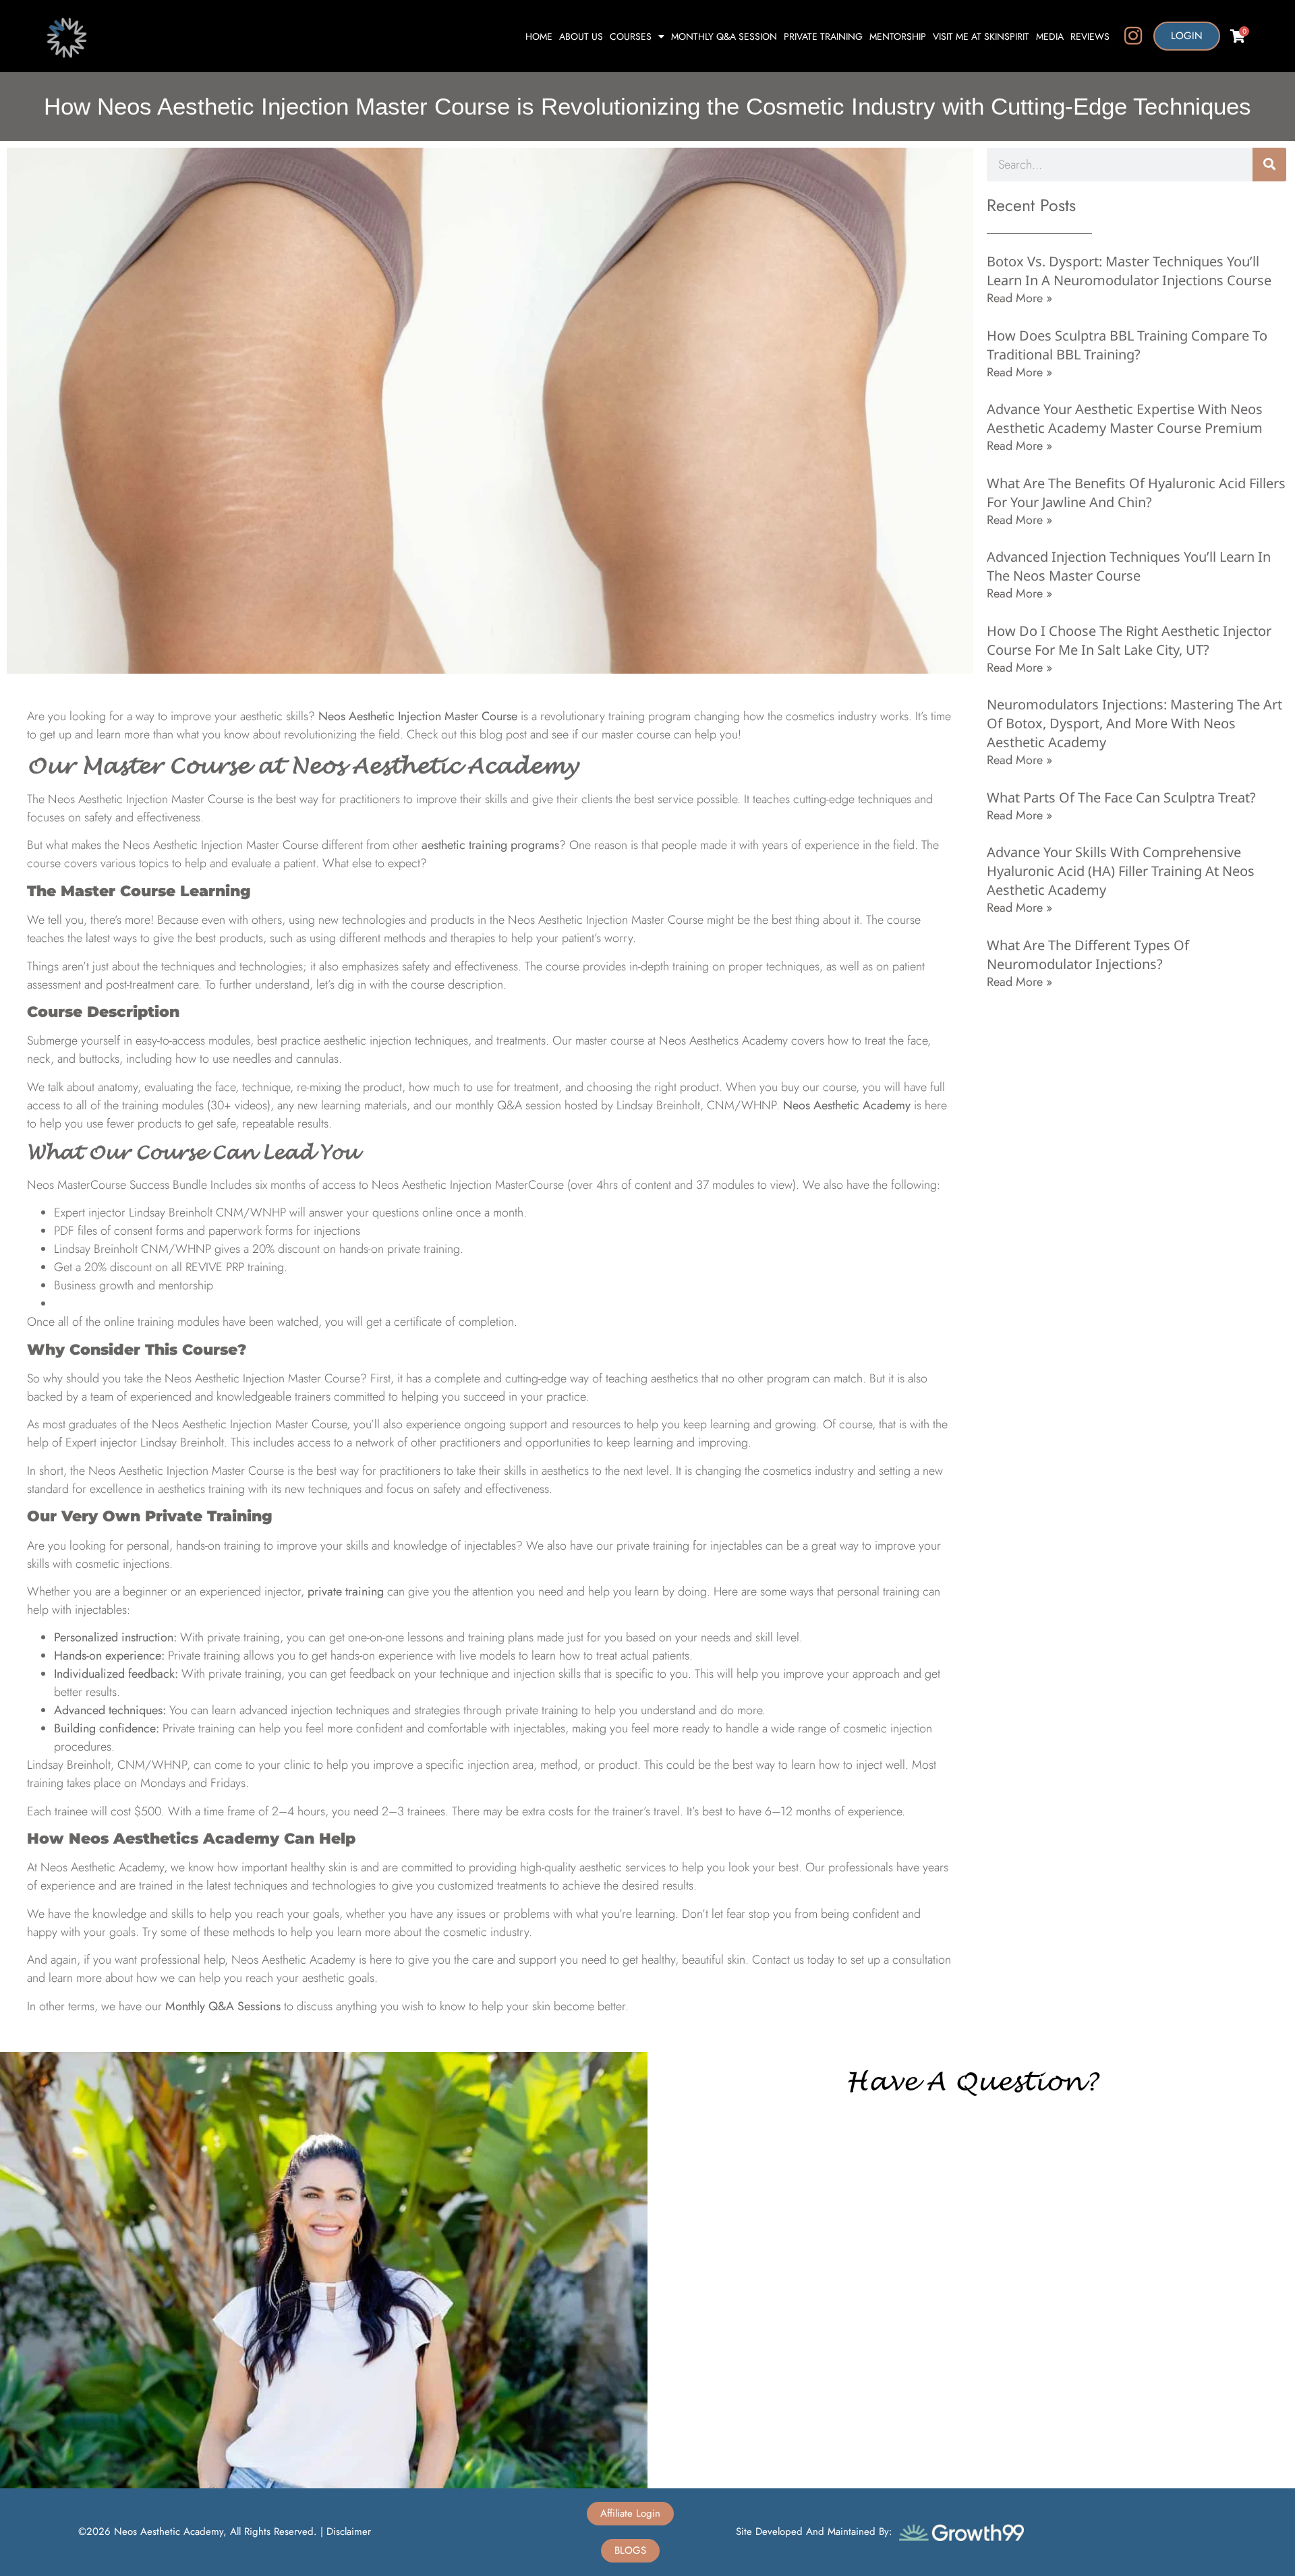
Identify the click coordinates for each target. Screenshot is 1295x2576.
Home (539, 36)
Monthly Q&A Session (724, 36)
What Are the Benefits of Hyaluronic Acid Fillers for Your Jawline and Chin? (1136, 493)
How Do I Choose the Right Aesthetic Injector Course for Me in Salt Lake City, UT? (1129, 640)
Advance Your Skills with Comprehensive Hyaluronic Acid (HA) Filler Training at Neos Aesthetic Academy (1121, 871)
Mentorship (898, 36)
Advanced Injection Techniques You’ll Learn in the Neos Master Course (1129, 566)
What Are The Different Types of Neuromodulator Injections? (1088, 955)
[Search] (1269, 165)
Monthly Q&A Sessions (223, 2006)
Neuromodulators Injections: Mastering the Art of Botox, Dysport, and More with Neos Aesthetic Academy (1134, 723)
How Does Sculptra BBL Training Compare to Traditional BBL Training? (1127, 345)
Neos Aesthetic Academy (847, 1105)
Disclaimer (349, 2531)
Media (1050, 36)
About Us (581, 36)
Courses (631, 36)
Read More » (1019, 298)
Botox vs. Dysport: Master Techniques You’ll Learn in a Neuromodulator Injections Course (1129, 271)
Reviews (1090, 36)
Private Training (823, 36)
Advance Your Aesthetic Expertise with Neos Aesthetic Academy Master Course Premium (1125, 418)
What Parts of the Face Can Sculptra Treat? (1121, 797)
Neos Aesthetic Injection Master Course (418, 716)
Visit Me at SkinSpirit (981, 36)
